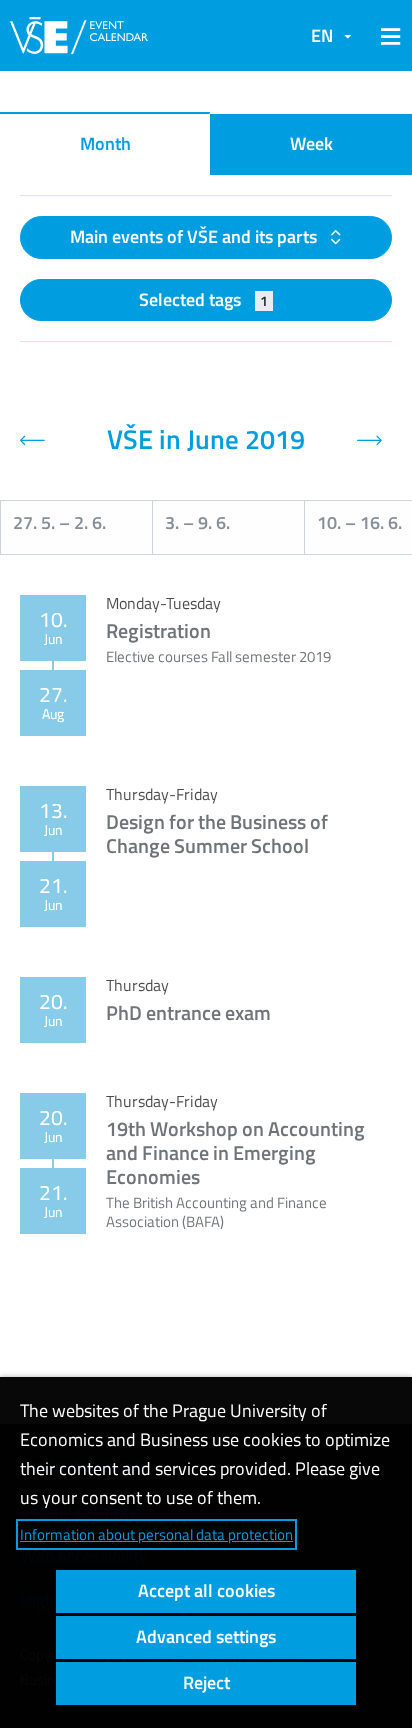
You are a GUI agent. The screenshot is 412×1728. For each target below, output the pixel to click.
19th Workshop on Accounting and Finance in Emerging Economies (235, 1152)
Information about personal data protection (156, 1534)
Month (105, 143)
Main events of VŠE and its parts (195, 236)
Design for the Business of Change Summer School (217, 833)
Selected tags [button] (203, 299)
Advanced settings (206, 1636)
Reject (206, 1682)
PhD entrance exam (188, 1012)
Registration (158, 630)
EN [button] (322, 35)
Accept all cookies (206, 1590)
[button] (387, 36)
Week (311, 143)
